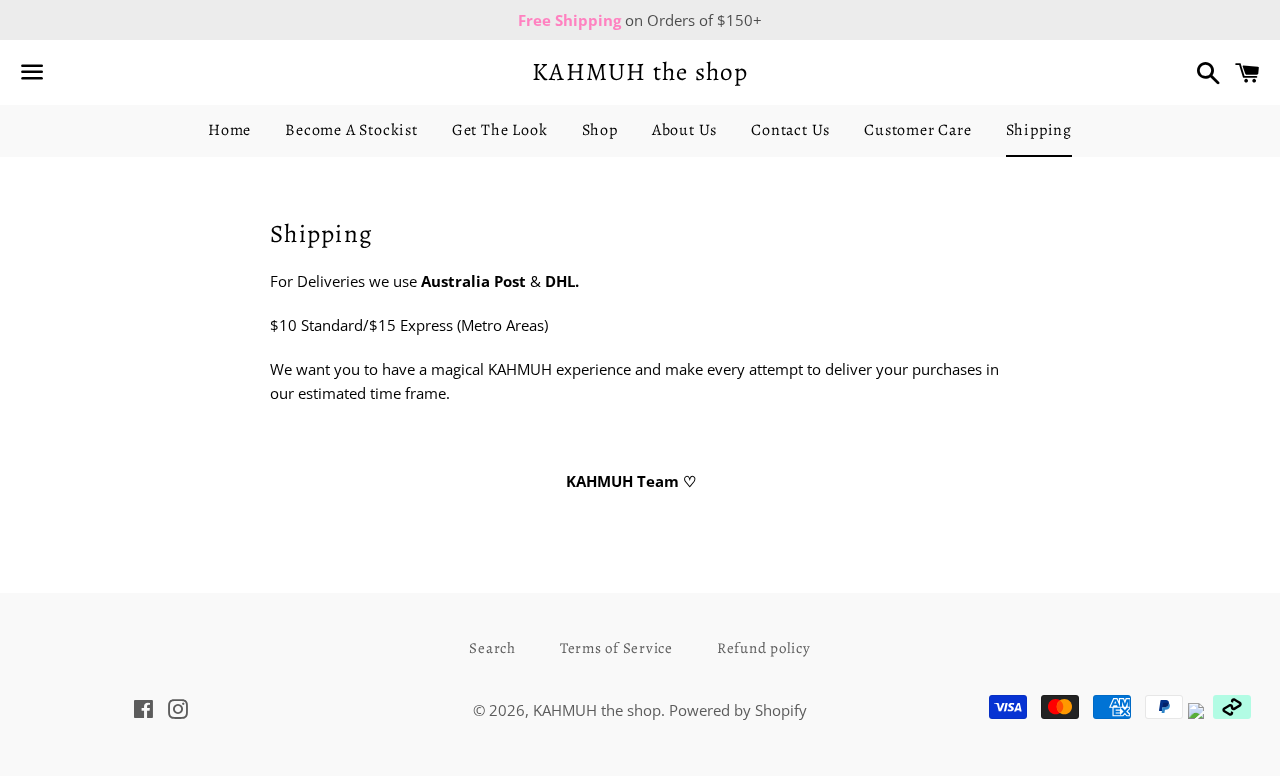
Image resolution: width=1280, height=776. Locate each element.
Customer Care (917, 130)
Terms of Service (616, 648)
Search (492, 648)
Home (229, 130)
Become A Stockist (351, 130)
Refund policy (764, 648)
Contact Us (790, 130)
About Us (684, 130)
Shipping (1039, 130)
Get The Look (500, 130)
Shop (600, 130)
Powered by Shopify (738, 710)
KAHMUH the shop (640, 72)
